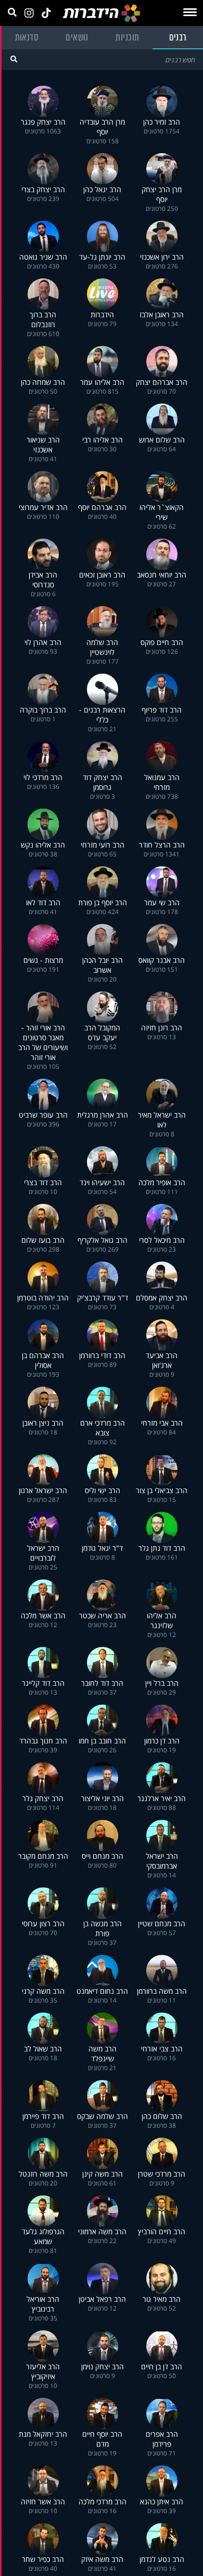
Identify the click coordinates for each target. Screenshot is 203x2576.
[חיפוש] (14, 59)
